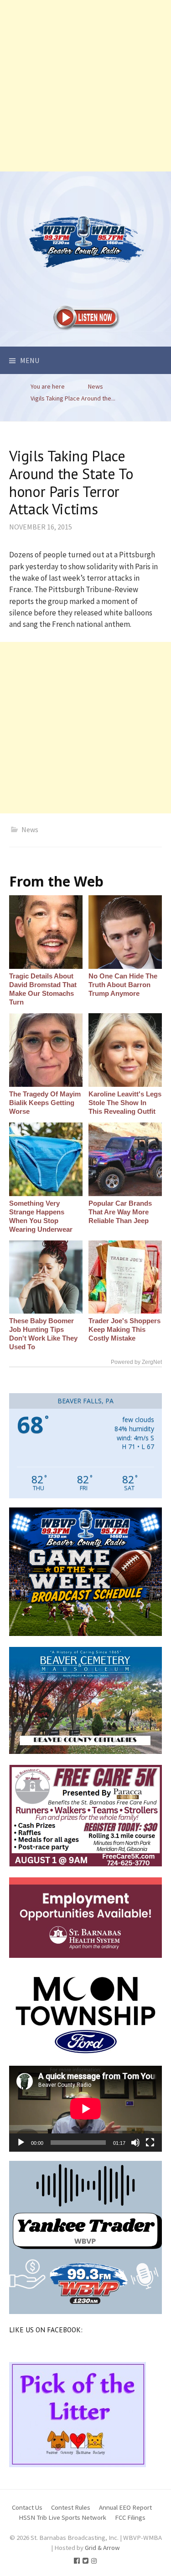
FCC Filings (130, 2517)
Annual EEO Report (125, 2507)
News (30, 829)
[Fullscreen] (150, 2143)
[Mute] (135, 2143)
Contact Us (27, 2507)
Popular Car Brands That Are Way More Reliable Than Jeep (120, 1212)
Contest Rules (71, 2507)
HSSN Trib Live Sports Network (62, 2517)
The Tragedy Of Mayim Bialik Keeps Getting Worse (45, 1103)
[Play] (21, 2143)
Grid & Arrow (102, 2547)
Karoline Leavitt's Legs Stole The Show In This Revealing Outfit (125, 1103)
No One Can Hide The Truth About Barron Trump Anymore (123, 985)
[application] (85, 2109)
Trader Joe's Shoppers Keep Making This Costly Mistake (124, 1329)
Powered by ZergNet (136, 1362)
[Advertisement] (85, 86)
